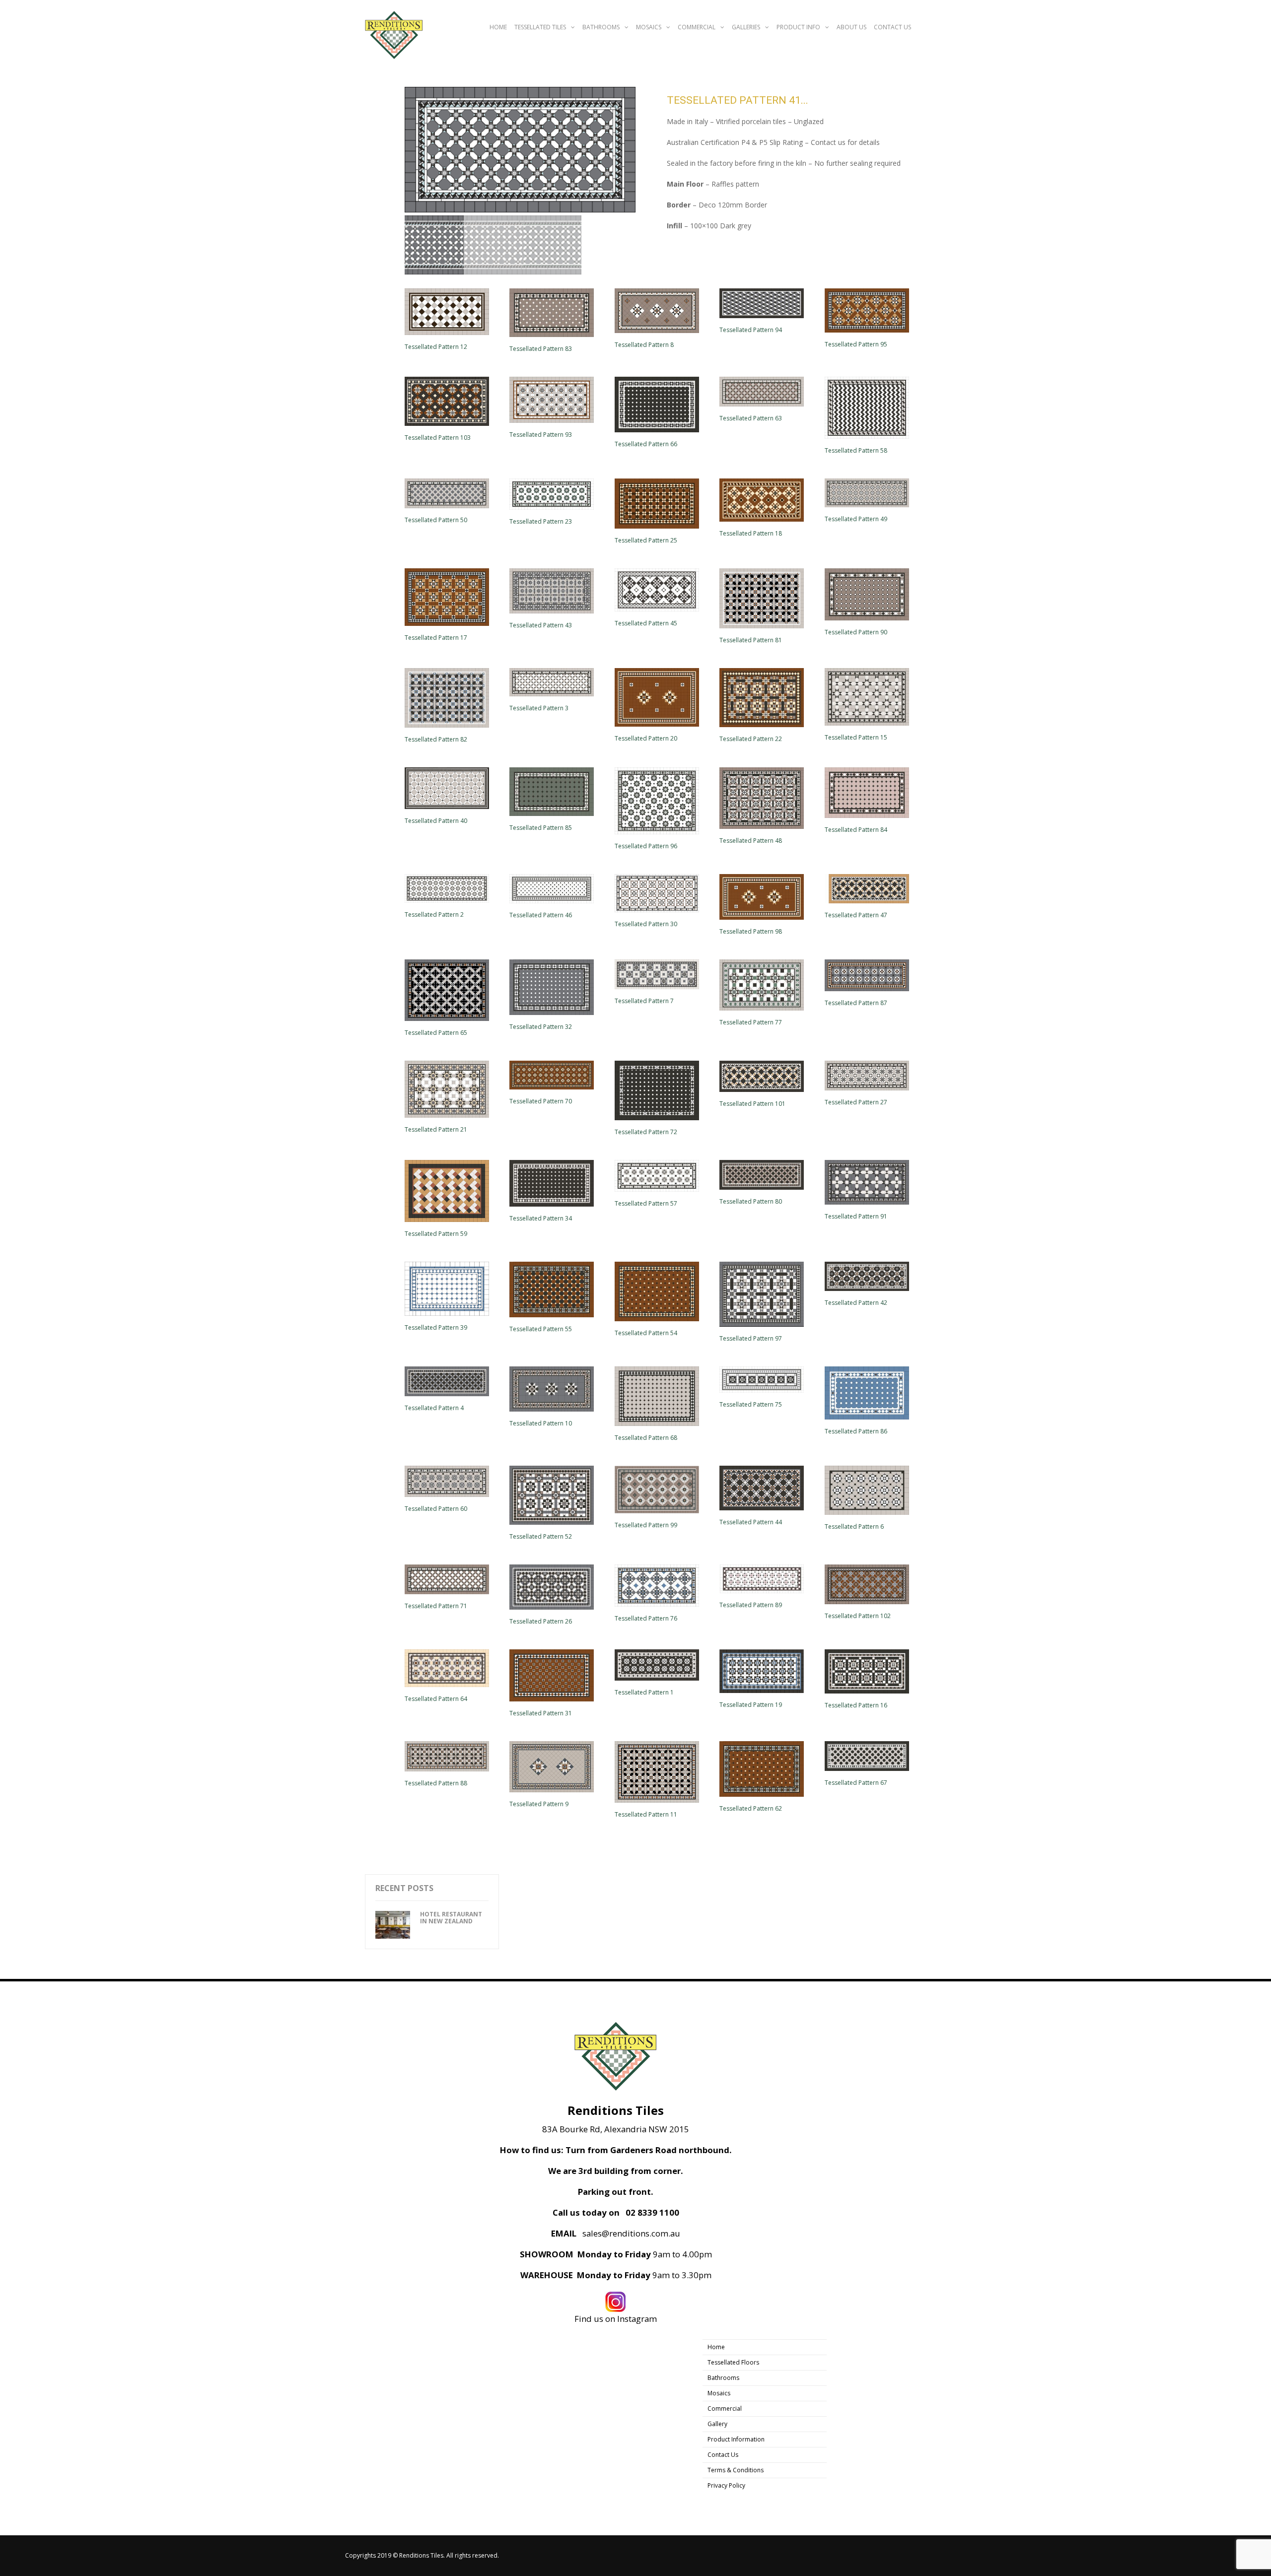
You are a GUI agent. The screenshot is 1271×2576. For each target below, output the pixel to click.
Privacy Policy (726, 2485)
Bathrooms (601, 27)
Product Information (736, 2439)
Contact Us (892, 27)
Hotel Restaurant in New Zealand (451, 1918)
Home (498, 27)
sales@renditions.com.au (631, 2234)
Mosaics (649, 27)
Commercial (697, 27)
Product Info (798, 27)
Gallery (717, 2424)
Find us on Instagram (616, 2319)
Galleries (746, 27)
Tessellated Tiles (540, 27)
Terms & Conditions (736, 2470)
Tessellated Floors (733, 2362)
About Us (851, 27)
